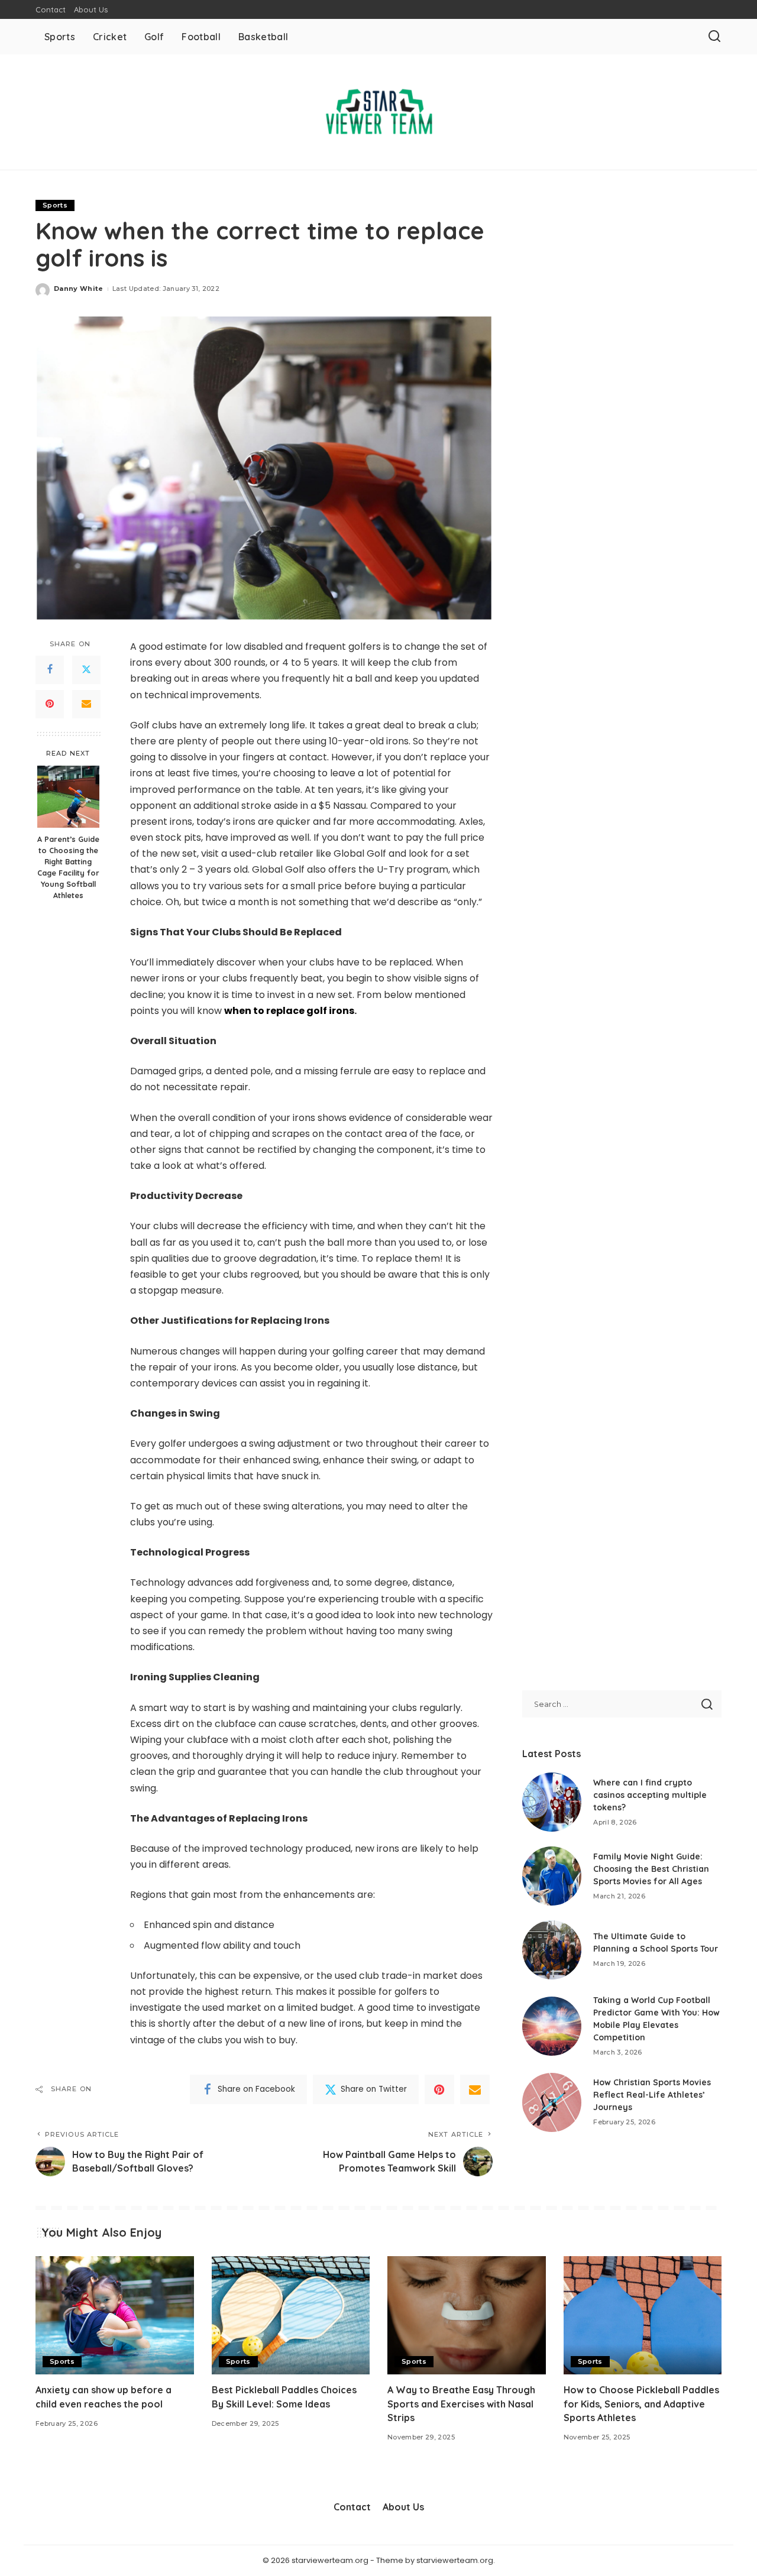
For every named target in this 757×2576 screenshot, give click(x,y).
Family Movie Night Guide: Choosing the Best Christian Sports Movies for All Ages (651, 1869)
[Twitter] (86, 670)
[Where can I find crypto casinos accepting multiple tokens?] (552, 1802)
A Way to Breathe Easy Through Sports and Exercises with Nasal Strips (461, 2403)
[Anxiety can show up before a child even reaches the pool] (115, 2316)
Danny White (79, 289)
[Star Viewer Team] (378, 112)
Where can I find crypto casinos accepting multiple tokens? (650, 1795)
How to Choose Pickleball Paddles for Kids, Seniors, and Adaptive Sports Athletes (641, 2403)
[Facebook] (50, 670)
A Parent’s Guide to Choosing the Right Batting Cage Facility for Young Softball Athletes (68, 867)
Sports (55, 205)
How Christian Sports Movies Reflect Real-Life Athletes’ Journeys (652, 2095)
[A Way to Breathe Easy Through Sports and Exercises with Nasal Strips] (467, 2316)
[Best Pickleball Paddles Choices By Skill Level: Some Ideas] (291, 2316)
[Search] (714, 37)
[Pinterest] (50, 704)
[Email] (86, 704)
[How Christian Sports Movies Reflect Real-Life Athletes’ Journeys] (552, 2102)
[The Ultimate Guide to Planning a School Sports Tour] (552, 1950)
